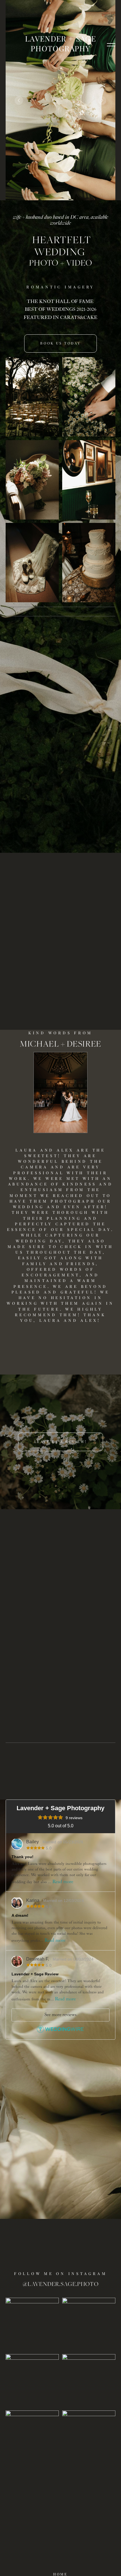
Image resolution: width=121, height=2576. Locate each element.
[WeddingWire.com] (60, 2031)
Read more (63, 1882)
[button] (111, 44)
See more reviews (60, 2015)
